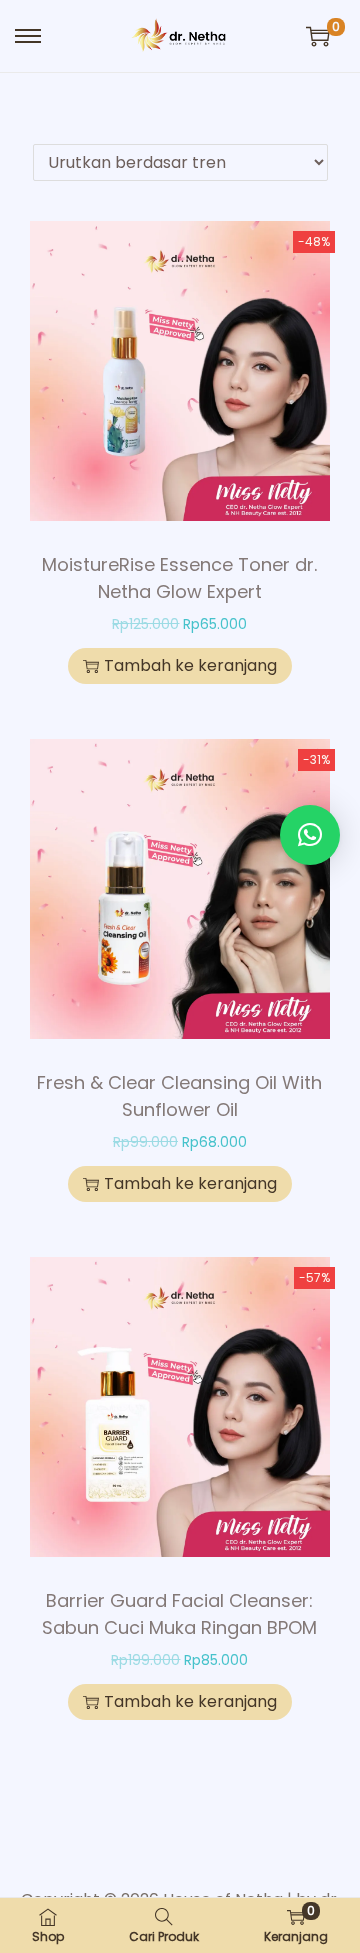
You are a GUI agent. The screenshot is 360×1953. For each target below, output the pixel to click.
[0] (318, 36)
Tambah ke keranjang (190, 665)
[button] (310, 835)
